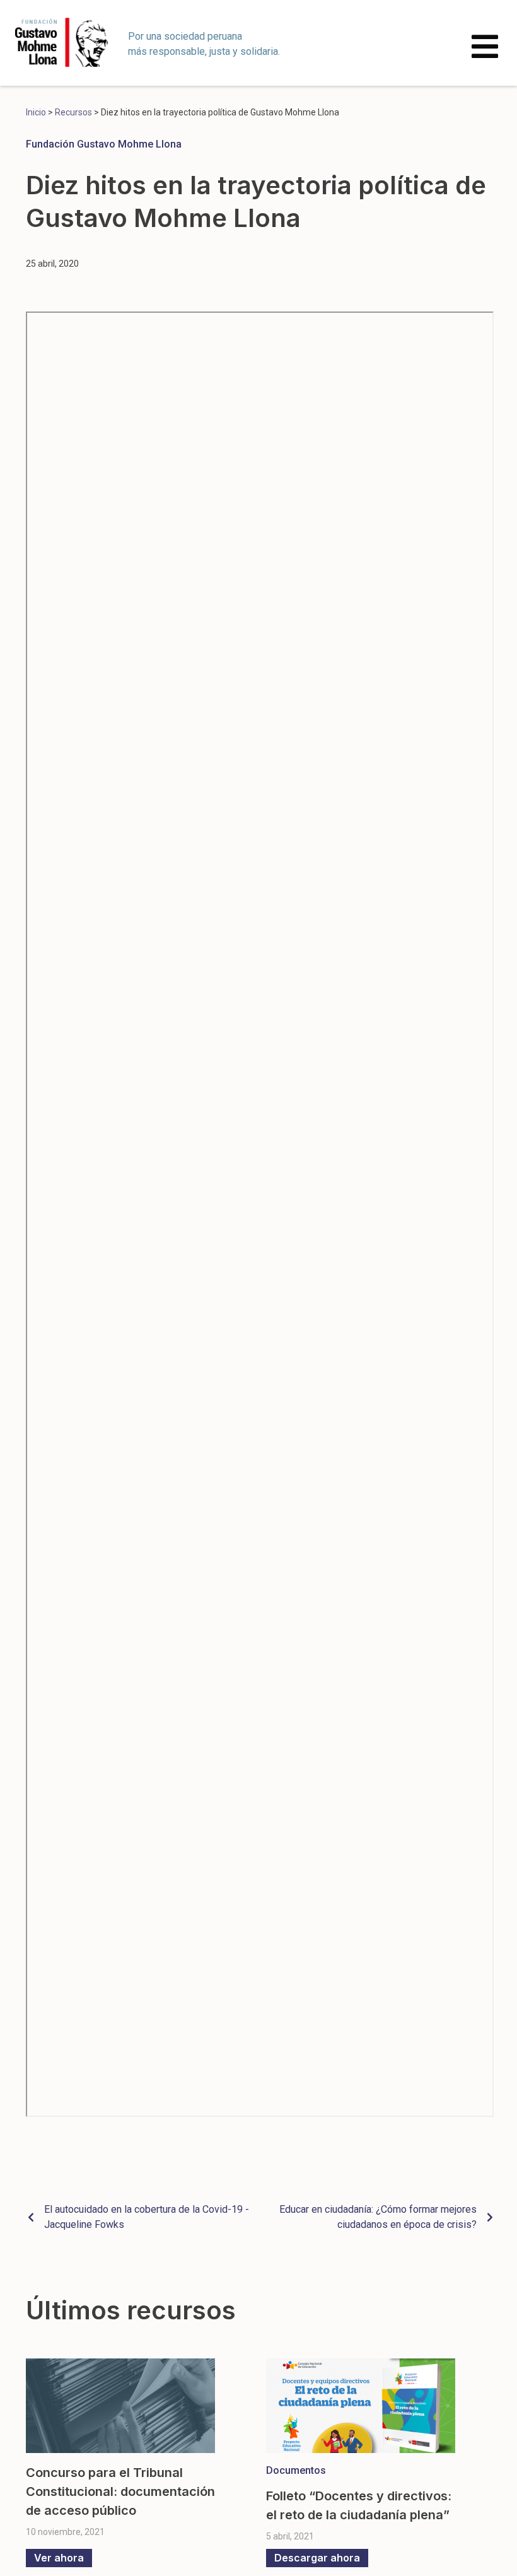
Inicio (36, 112)
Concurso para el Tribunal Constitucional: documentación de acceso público (120, 2491)
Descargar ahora (317, 2558)
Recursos (73, 112)
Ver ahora (59, 2558)
